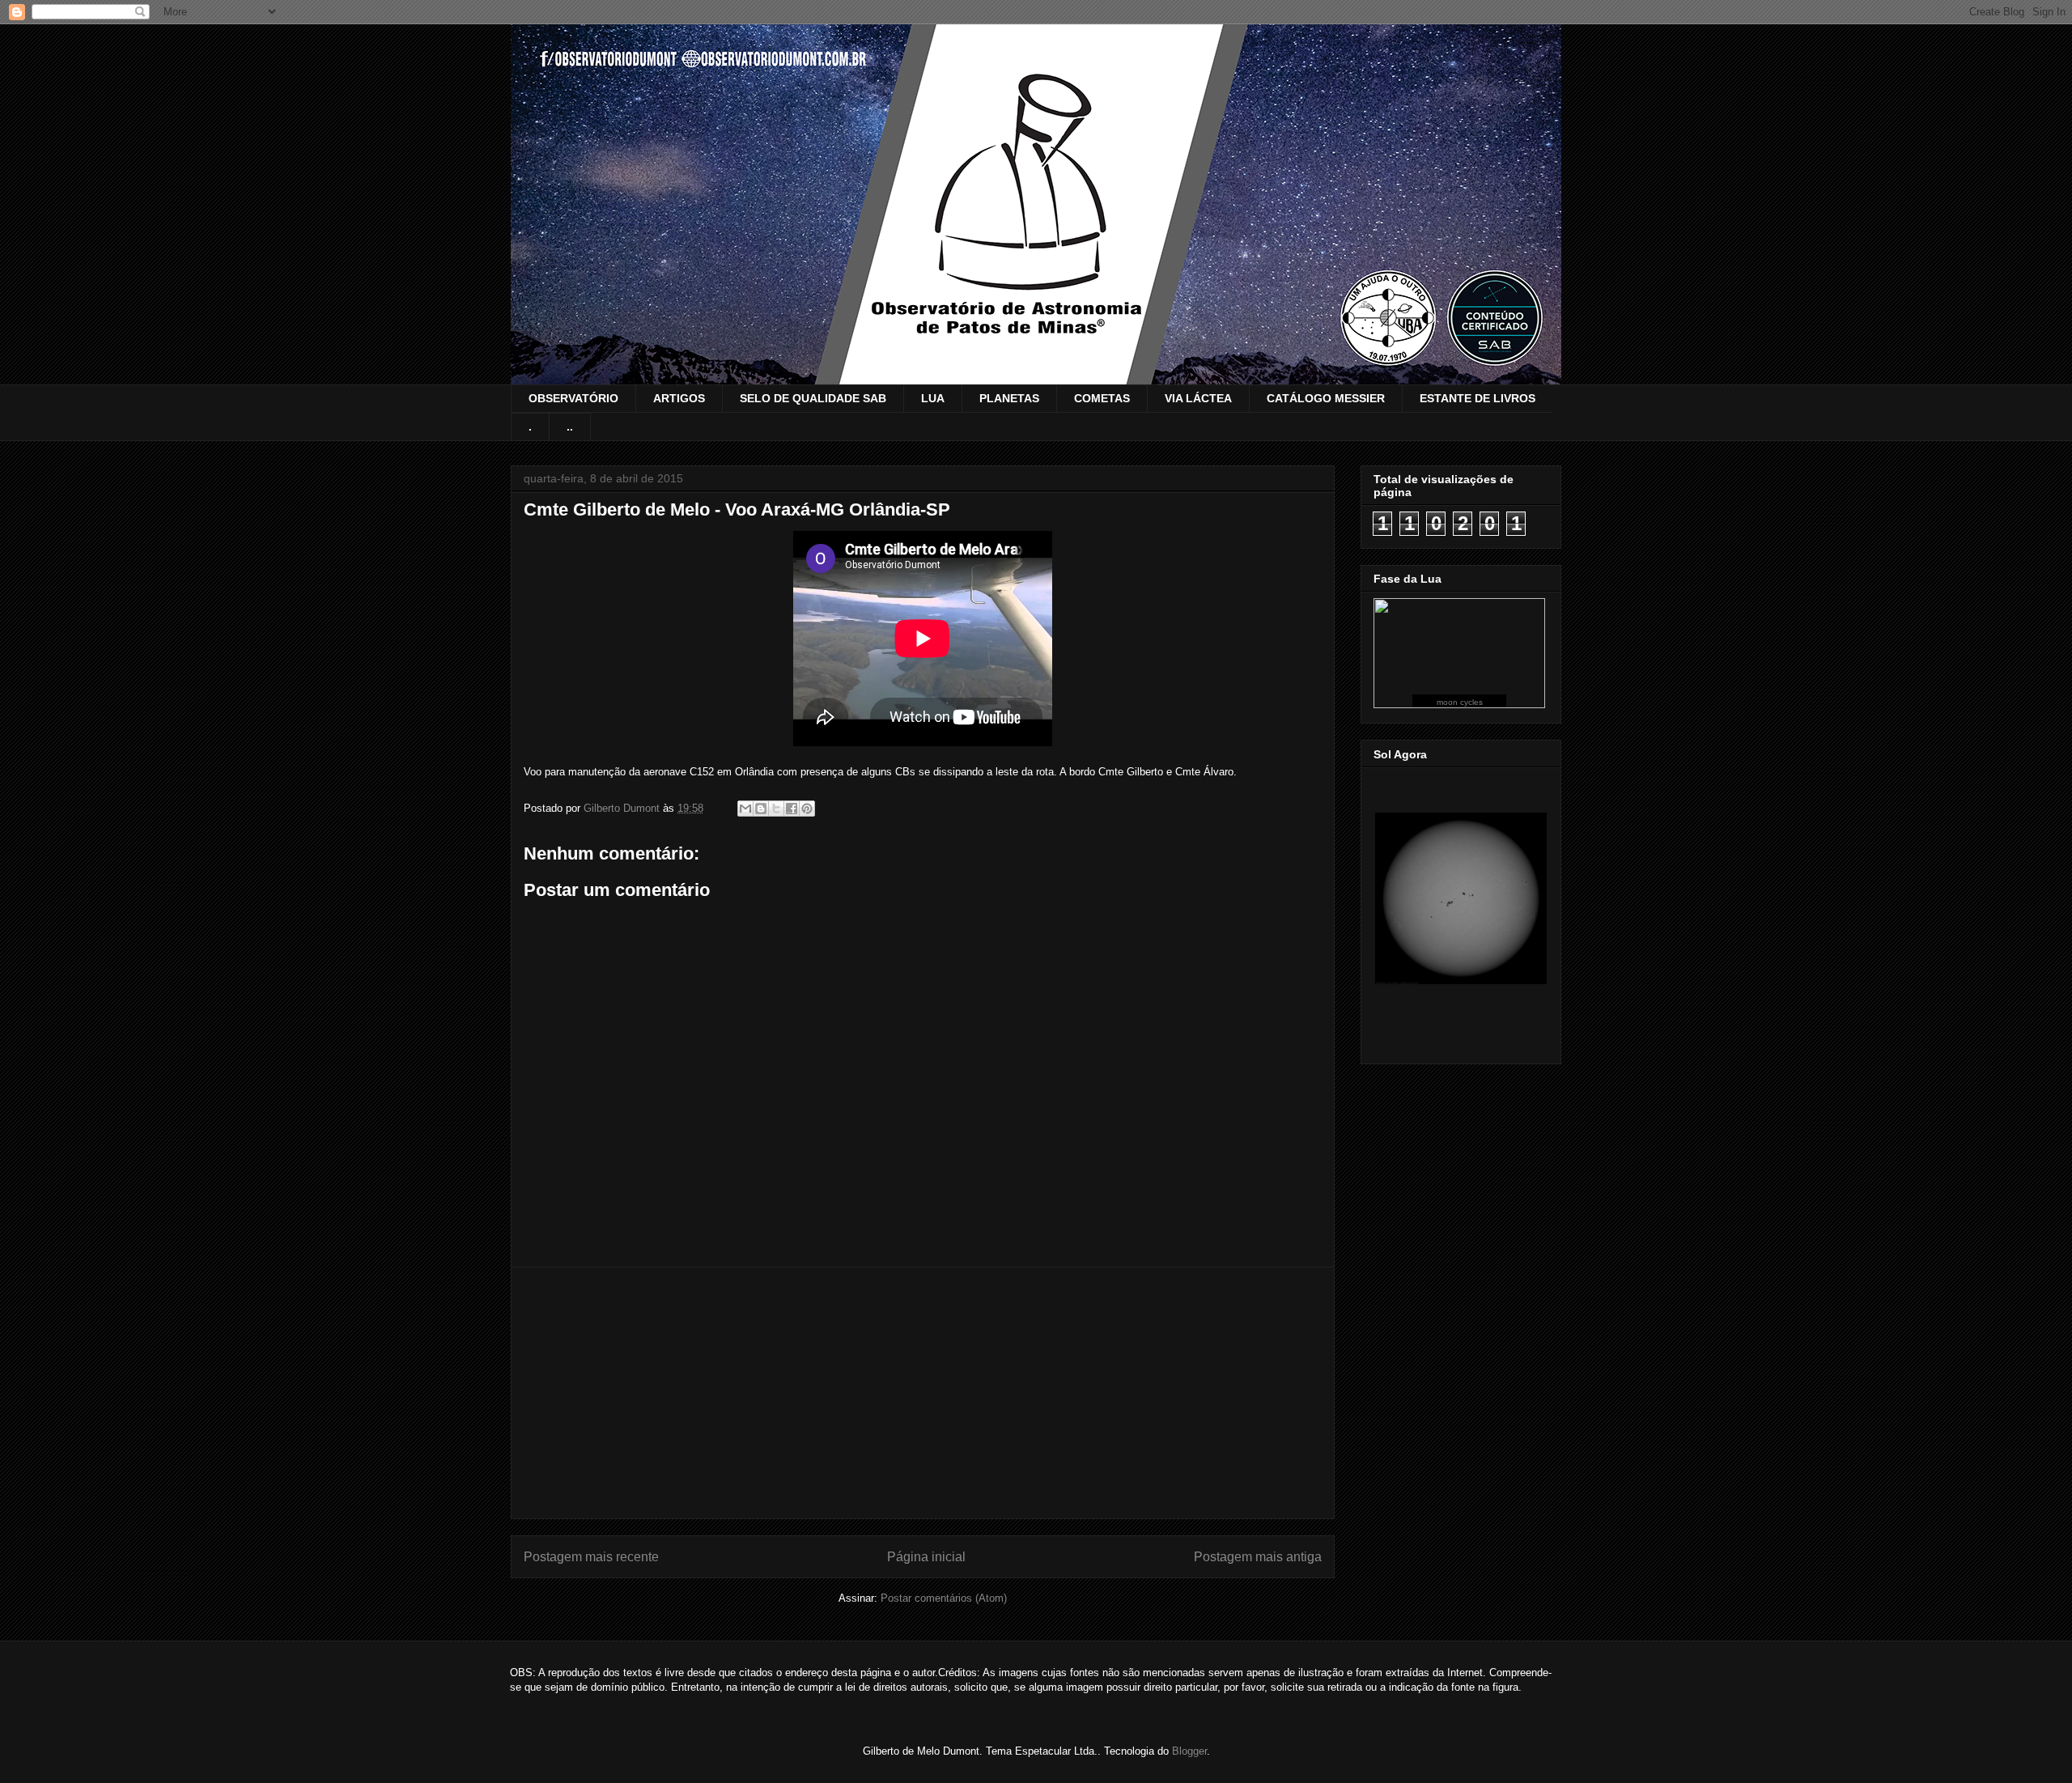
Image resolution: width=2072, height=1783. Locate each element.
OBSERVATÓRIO (573, 398)
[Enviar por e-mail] (745, 809)
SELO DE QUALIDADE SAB (813, 398)
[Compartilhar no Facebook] (792, 809)
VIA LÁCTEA (1198, 398)
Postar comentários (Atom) (944, 1598)
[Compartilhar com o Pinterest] (807, 809)
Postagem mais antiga (1258, 1557)
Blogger (1189, 1751)
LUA (933, 398)
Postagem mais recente (591, 1557)
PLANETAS (1009, 398)
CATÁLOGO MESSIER (1326, 398)
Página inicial (926, 1557)
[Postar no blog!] (761, 809)
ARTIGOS (679, 398)
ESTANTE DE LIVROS (1478, 398)
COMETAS (1102, 398)
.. (570, 427)
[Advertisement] (923, 1393)
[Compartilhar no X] (776, 809)
